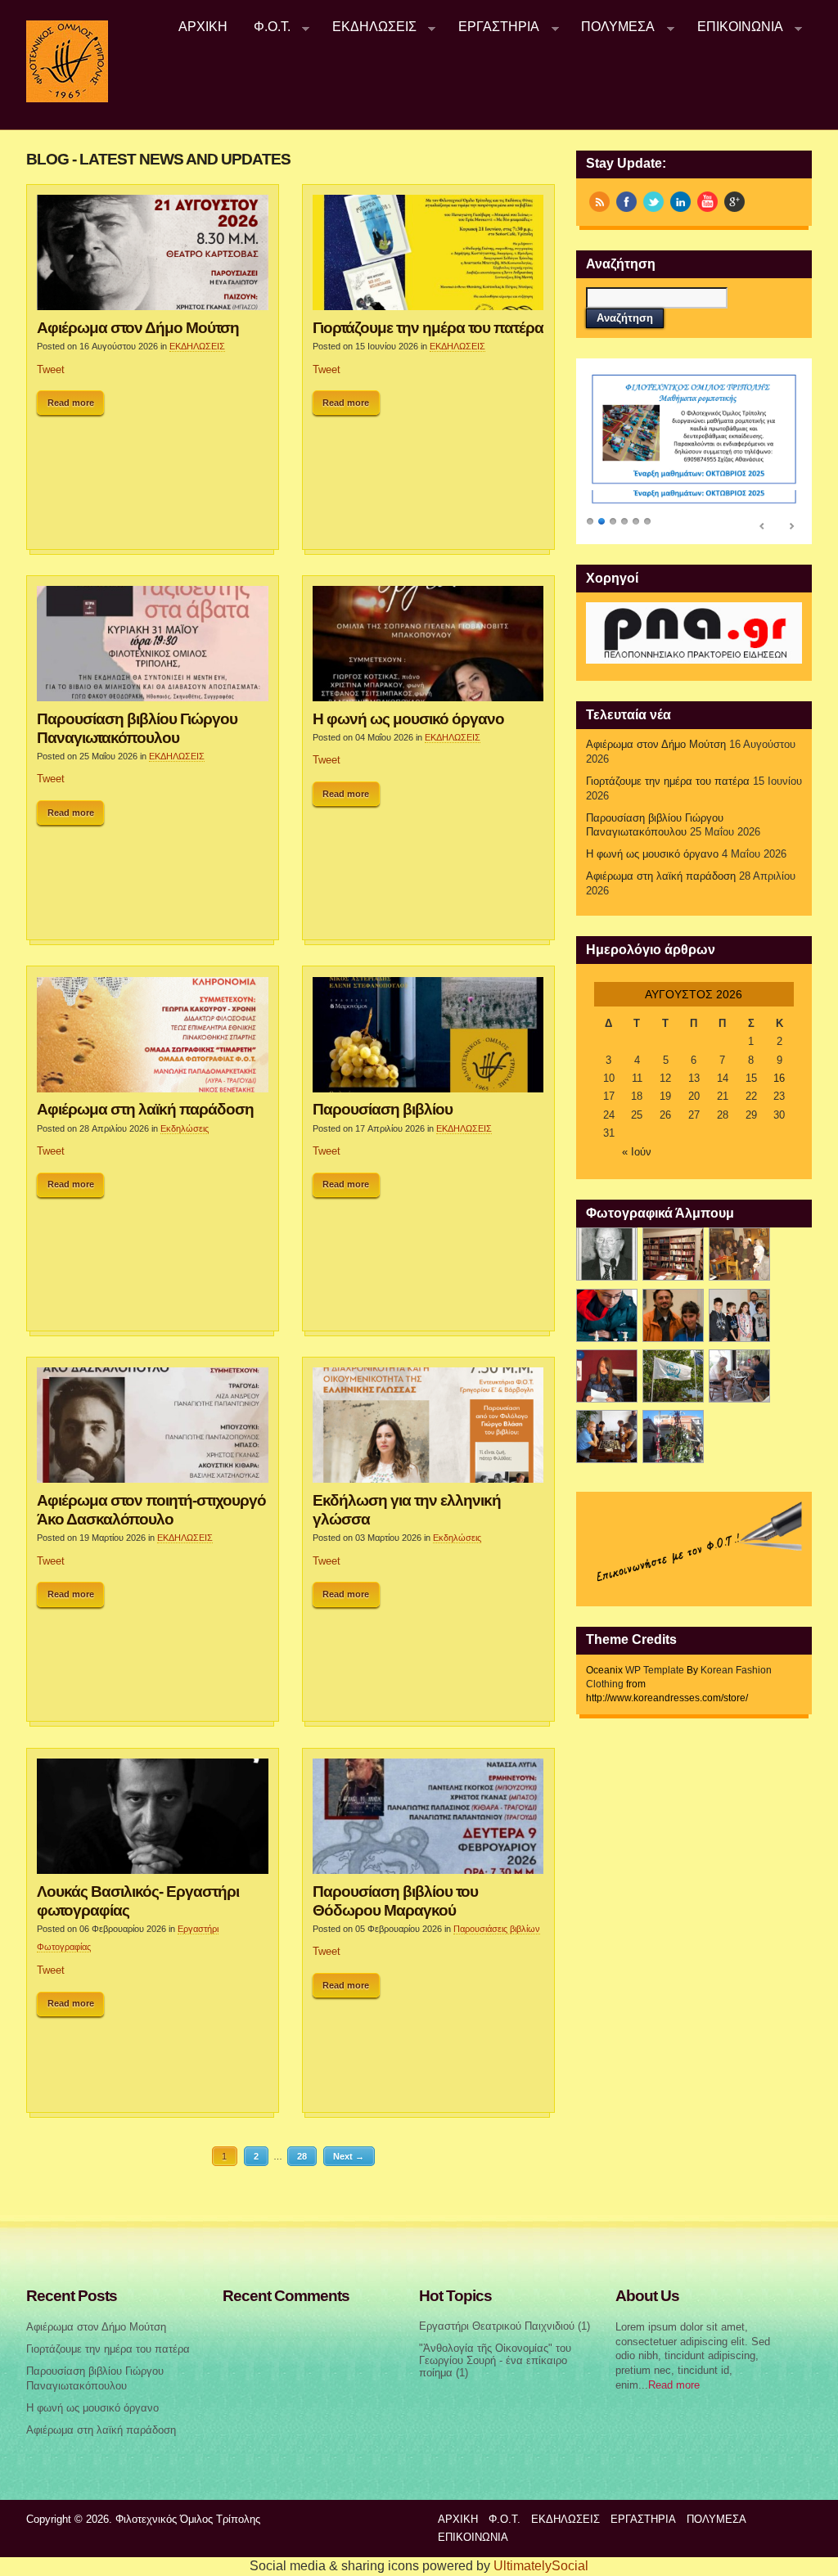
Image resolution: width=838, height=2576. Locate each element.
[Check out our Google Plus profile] (734, 202)
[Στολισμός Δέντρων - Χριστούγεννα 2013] (673, 1437)
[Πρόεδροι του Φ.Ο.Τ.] (607, 1254)
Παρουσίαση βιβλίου (383, 1109)
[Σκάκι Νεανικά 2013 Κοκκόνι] (673, 1376)
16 (779, 1079)
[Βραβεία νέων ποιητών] (607, 1376)
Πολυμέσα (612, 27)
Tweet (51, 370)
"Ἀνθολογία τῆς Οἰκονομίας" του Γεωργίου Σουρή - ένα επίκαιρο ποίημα (495, 2360)
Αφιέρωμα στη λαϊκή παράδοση (145, 1109)
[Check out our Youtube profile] (707, 202)
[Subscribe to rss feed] (599, 202)
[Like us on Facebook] (626, 202)
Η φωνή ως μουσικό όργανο (408, 718)
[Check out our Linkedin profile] (680, 202)
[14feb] (739, 1254)
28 (302, 2156)
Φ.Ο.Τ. (266, 27)
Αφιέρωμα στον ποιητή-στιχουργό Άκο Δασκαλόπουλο (151, 1509)
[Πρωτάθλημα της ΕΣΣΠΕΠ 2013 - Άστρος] (739, 1376)
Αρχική (203, 27)
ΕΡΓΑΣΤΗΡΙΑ (492, 27)
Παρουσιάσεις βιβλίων (497, 1929)
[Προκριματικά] (739, 1315)
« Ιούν (637, 1152)
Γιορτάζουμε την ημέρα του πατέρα (428, 327)
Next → (349, 2156)
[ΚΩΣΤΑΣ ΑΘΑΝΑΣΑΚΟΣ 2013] (673, 1315)
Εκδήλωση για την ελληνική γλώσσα (407, 1509)
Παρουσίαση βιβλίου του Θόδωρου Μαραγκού (395, 1900)
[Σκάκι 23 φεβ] (607, 1315)
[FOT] (673, 1254)
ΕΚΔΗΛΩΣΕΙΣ (368, 27)
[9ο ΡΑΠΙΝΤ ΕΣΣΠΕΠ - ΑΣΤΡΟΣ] (607, 1437)
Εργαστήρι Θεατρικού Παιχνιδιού (497, 2326)
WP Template (655, 1670)
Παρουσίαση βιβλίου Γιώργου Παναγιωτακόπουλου (137, 728)
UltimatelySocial (541, 2566)
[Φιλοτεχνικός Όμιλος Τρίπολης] (67, 99)
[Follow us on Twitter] (653, 202)
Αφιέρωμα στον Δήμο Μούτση (138, 327)
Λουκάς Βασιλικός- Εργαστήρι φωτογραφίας (138, 1900)
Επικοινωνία (734, 27)
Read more (71, 403)
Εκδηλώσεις (185, 1128)
